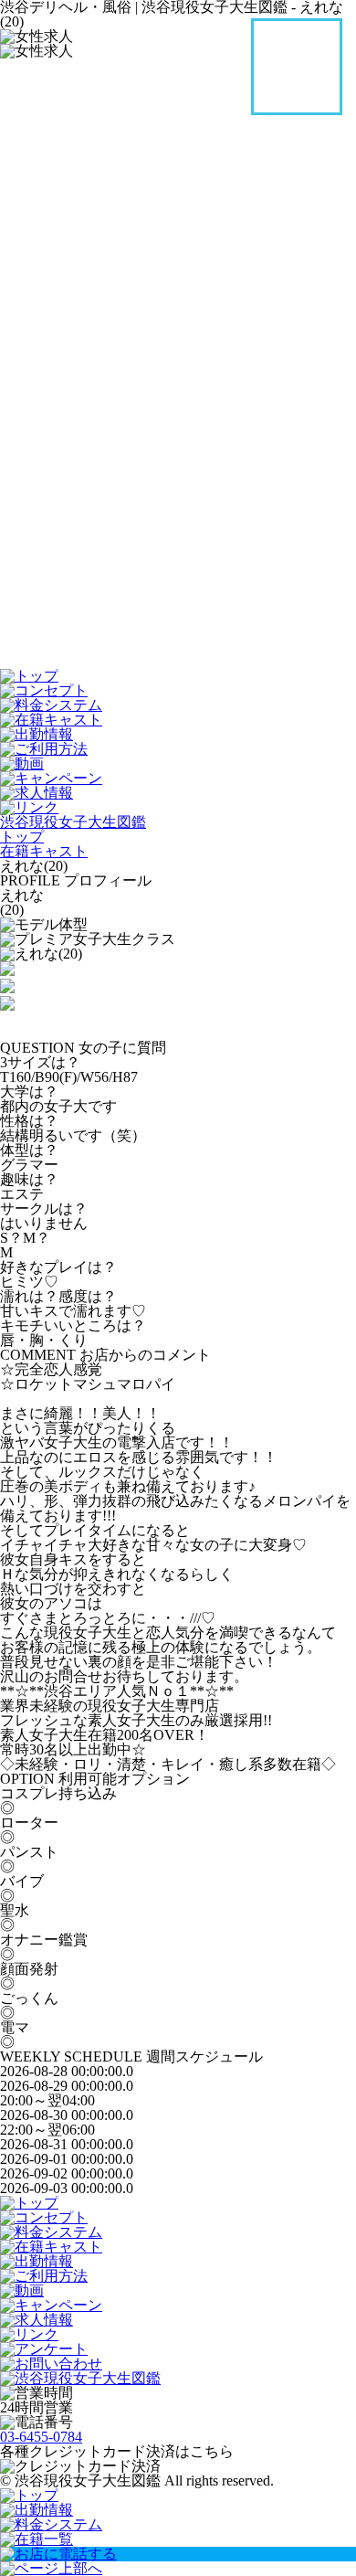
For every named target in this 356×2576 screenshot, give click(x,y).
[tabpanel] (178, 954)
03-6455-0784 (41, 2437)
